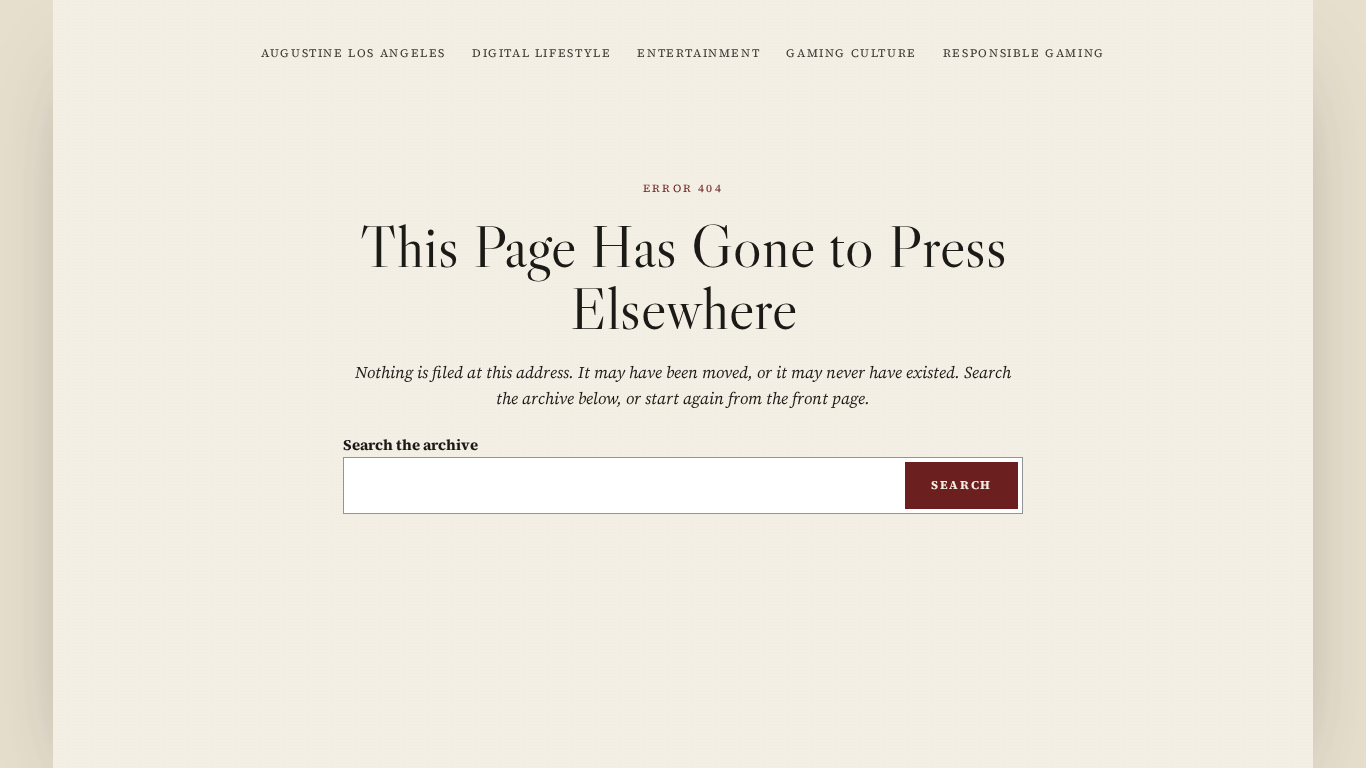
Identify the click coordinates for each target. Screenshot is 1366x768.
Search (961, 485)
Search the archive (410, 444)
